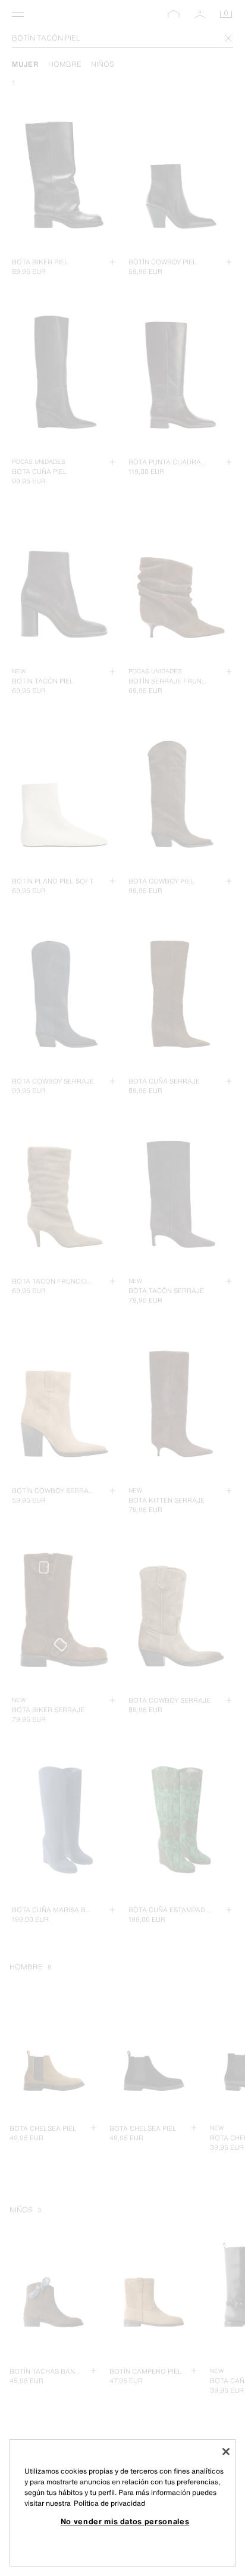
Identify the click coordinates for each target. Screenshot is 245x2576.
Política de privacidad (109, 2503)
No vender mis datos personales (125, 2521)
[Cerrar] (226, 2452)
